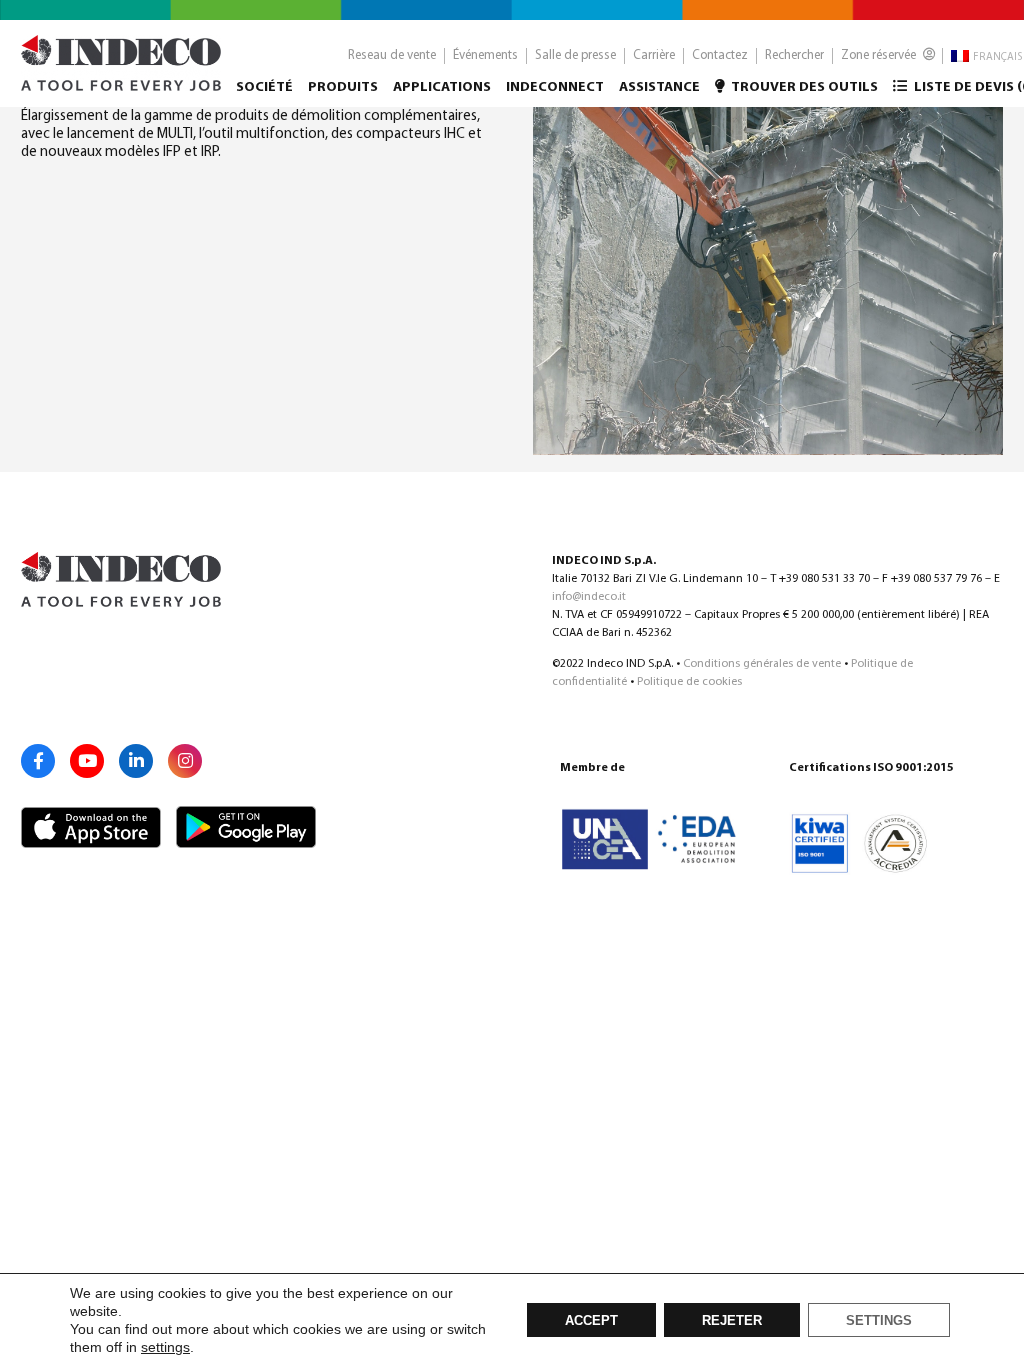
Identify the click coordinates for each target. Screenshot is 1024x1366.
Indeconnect (555, 87)
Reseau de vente (392, 55)
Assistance (659, 87)
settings (165, 1347)
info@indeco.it (589, 597)
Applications (442, 87)
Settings (879, 1321)
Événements (485, 55)
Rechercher (794, 55)
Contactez (720, 55)
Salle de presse (575, 55)
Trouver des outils (803, 87)
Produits (343, 87)
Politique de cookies (689, 682)
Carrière (654, 55)
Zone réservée (880, 55)
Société (264, 87)
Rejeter (732, 1321)
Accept (591, 1321)
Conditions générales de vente (762, 664)
